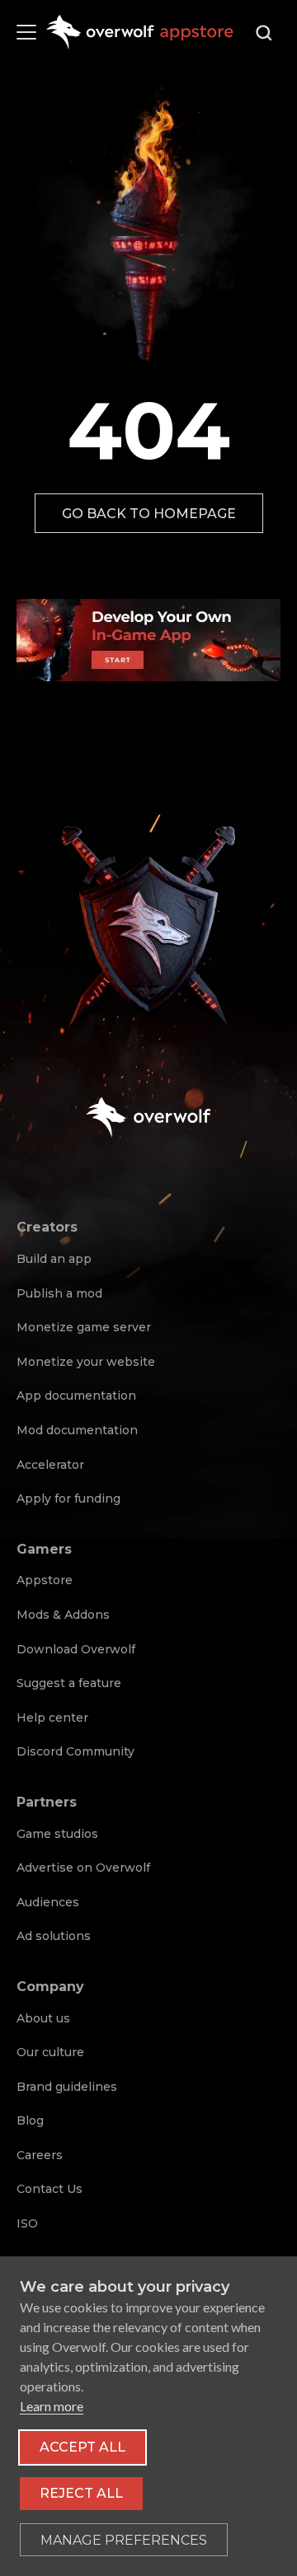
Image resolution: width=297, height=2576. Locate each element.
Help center (52, 1718)
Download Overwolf (76, 1649)
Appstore (45, 1580)
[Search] (264, 33)
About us (43, 2018)
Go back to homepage (149, 514)
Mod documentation (77, 1430)
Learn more (52, 2406)
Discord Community (75, 1751)
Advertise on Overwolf (83, 1868)
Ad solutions (54, 1936)
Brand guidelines (67, 2087)
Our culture (50, 2052)
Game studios (57, 1834)
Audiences (48, 1902)
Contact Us (49, 2189)
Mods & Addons (63, 1615)
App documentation (76, 1396)
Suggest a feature (69, 1683)
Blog (30, 2120)
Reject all (81, 2493)
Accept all (82, 2447)
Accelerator (50, 1465)
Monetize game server (84, 1327)
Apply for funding (68, 1498)
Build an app (54, 1259)
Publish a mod (59, 1293)
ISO (27, 2223)
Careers (40, 2155)
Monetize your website (86, 1362)
